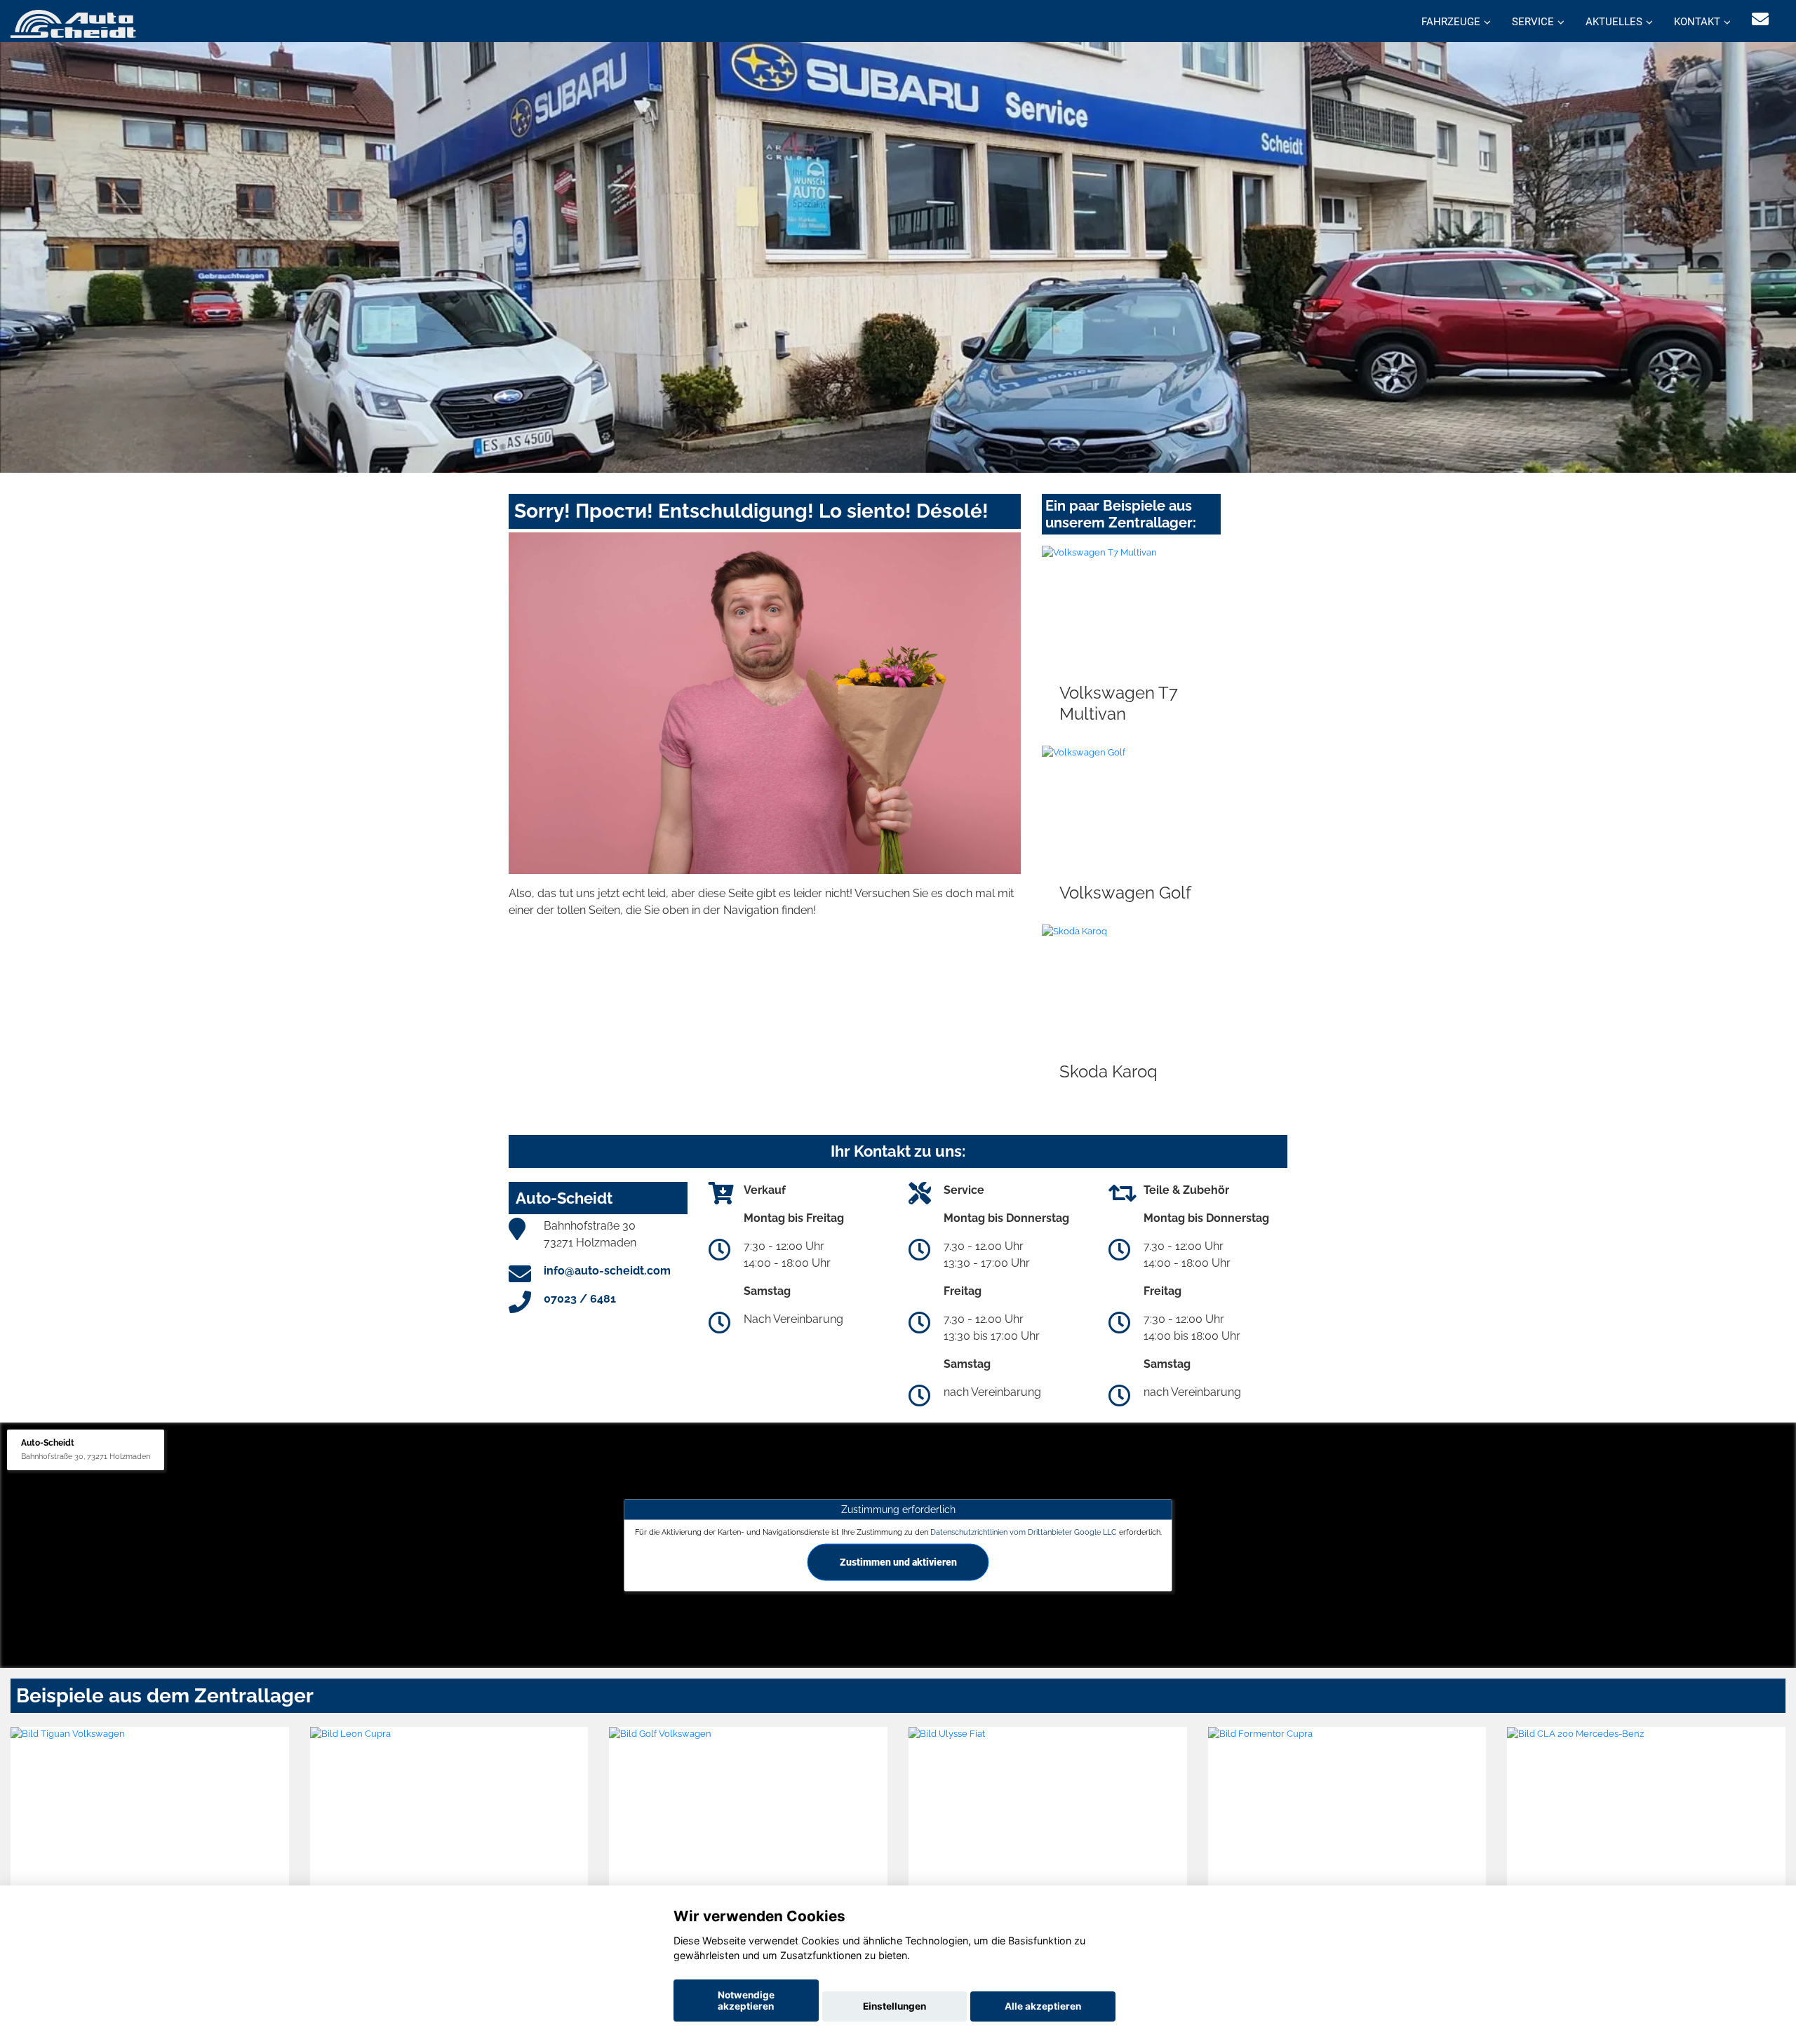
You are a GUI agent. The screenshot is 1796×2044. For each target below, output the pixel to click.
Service (1533, 22)
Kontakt (1697, 22)
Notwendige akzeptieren (746, 2001)
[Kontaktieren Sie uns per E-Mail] (1760, 19)
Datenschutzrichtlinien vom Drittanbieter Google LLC (1024, 1531)
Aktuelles (1614, 22)
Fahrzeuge (1451, 22)
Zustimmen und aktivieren (898, 1561)
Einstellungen (894, 2006)
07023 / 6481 (580, 1299)
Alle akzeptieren (1043, 2006)
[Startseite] (73, 23)
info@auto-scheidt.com (607, 1271)
